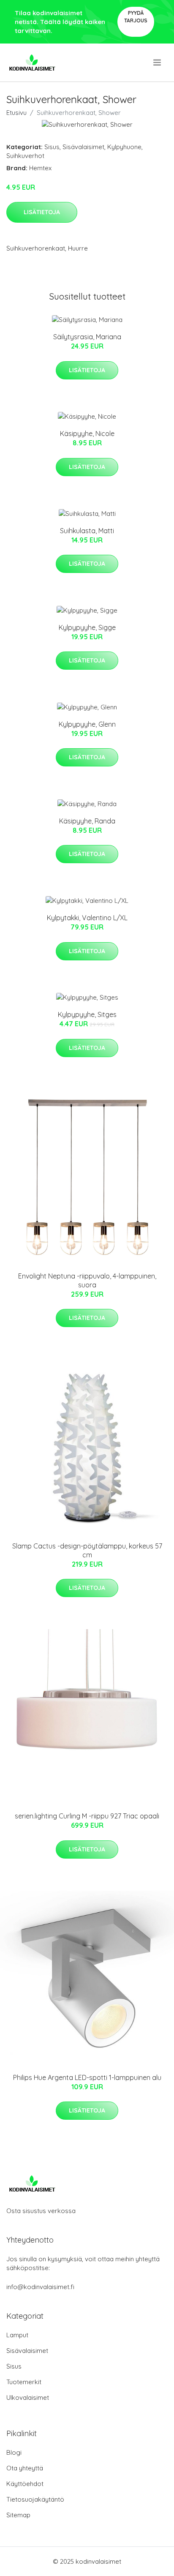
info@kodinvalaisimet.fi (40, 2287)
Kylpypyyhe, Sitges (87, 1014)
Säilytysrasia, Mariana (87, 337)
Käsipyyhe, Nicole (87, 433)
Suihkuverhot (25, 156)
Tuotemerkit (24, 2382)
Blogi (14, 2452)
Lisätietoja (42, 212)
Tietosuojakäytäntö (35, 2499)
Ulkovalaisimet (28, 2397)
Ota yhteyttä (25, 2468)
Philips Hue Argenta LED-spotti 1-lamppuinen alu (87, 2077)
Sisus (52, 147)
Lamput (17, 2335)
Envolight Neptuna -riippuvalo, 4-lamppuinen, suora (87, 1280)
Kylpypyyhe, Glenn (87, 724)
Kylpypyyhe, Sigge (87, 627)
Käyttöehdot (25, 2484)
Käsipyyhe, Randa (87, 821)
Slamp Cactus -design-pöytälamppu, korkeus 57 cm (87, 1550)
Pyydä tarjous (136, 17)
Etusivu (16, 113)
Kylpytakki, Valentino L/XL (87, 918)
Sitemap (18, 2515)
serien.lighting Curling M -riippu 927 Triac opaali (87, 1816)
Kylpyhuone (124, 147)
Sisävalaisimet (83, 147)
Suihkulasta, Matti (87, 531)
